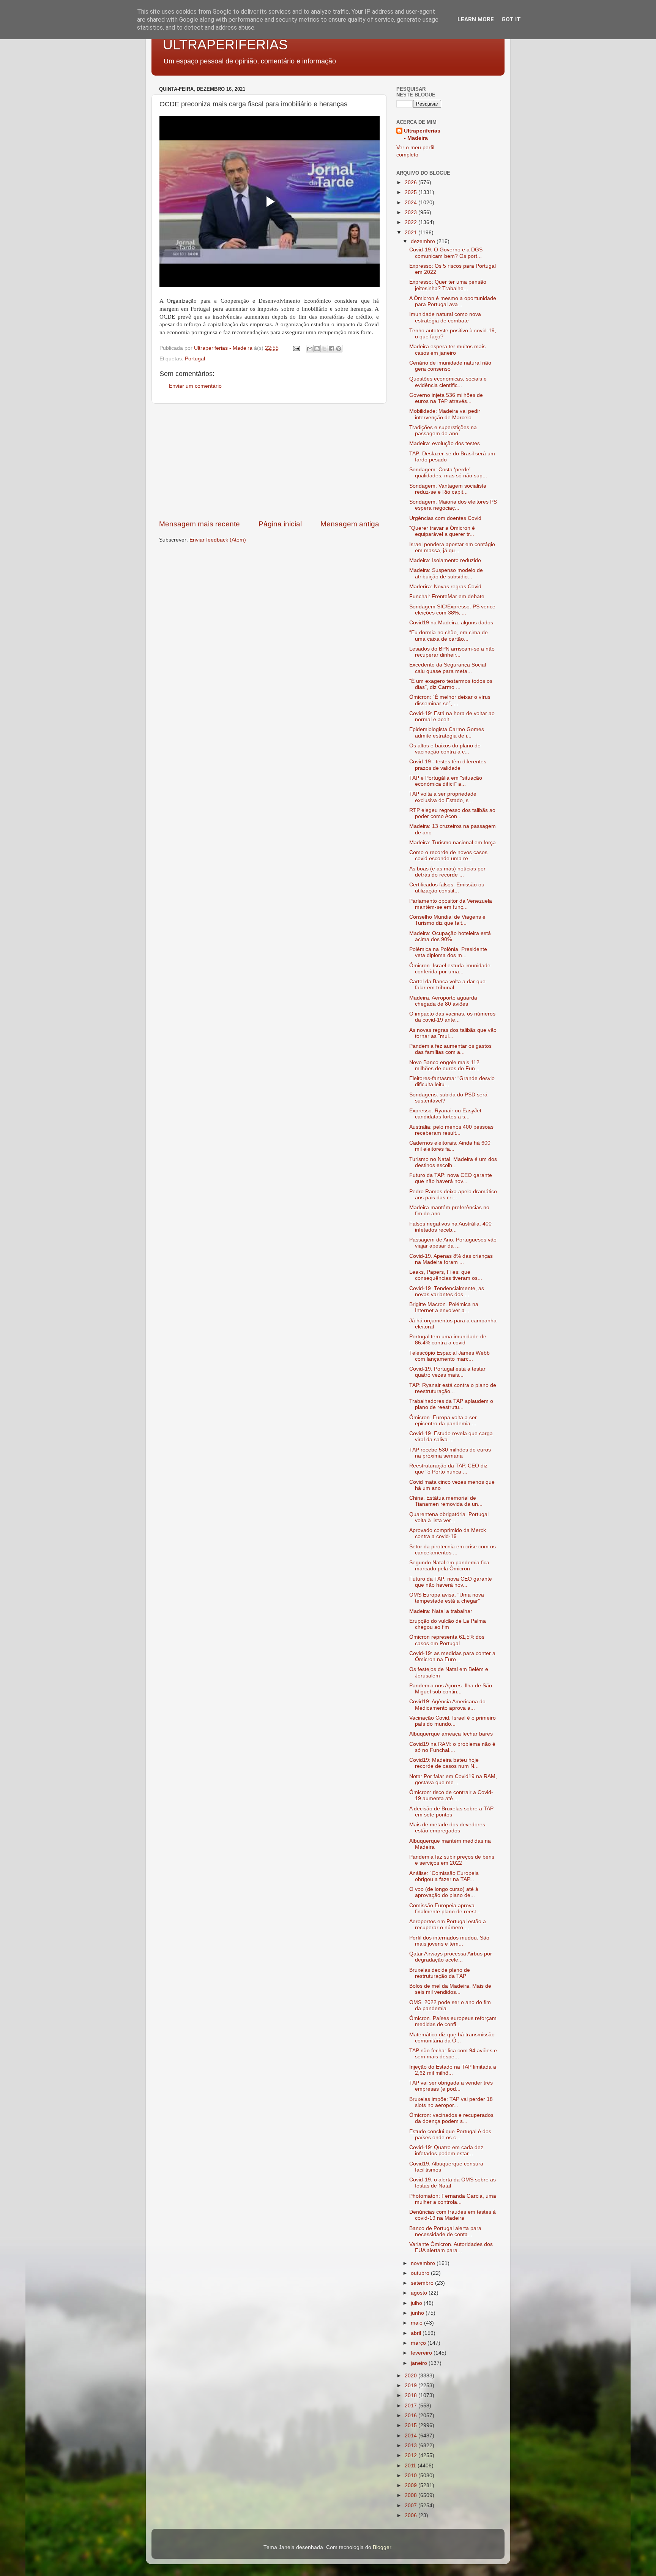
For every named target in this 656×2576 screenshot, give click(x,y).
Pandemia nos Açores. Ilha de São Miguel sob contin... (451, 1689)
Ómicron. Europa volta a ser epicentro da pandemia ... (443, 1421)
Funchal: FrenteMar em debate (447, 596)
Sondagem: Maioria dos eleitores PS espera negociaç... (453, 505)
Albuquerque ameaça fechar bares (451, 1734)
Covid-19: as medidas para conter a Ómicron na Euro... (452, 1656)
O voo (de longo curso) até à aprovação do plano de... (444, 1892)
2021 (412, 233)
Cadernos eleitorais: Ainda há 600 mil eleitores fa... (450, 1146)
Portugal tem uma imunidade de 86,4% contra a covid (448, 1340)
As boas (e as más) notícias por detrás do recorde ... (447, 872)
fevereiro (422, 2353)
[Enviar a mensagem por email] (310, 349)
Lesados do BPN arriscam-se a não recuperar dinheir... (452, 652)
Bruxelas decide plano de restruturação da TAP (440, 1973)
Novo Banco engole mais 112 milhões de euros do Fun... (444, 1065)
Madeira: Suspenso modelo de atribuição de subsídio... (446, 573)
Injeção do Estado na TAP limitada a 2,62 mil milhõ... (453, 2070)
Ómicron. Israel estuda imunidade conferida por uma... (450, 969)
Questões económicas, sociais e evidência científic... (448, 382)
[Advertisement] (269, 461)
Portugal (195, 359)
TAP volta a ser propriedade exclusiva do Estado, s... (443, 797)
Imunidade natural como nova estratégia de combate (445, 317)
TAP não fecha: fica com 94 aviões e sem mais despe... (453, 2054)
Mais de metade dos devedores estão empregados (447, 1828)
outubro (421, 2273)
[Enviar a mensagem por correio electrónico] (296, 348)
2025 (412, 192)
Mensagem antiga (350, 524)
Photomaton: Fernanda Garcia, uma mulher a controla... (453, 2199)
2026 (412, 182)
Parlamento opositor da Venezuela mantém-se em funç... (451, 904)
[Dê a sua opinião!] (317, 349)
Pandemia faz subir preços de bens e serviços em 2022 (452, 1860)
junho (418, 2313)
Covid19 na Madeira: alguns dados (451, 623)
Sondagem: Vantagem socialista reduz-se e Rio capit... (448, 489)
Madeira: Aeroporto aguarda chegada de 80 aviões (443, 1001)
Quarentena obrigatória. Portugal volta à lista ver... (449, 1517)
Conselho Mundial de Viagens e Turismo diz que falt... (447, 920)
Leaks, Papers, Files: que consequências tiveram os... (446, 1275)
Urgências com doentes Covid (445, 518)
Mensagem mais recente (199, 524)
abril (417, 2333)
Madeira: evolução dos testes (445, 443)
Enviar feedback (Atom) (218, 540)
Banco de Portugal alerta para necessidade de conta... (445, 2231)
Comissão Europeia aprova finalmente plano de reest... (445, 1909)
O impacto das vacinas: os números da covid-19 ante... (452, 1017)
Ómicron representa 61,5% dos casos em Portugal (447, 1640)
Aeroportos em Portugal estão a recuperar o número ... (448, 1924)
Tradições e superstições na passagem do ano (443, 430)
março (419, 2343)
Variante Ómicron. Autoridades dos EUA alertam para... (451, 2247)
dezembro (424, 241)
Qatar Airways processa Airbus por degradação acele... (451, 1957)
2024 (412, 203)
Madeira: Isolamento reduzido (445, 560)
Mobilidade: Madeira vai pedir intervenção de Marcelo (445, 414)
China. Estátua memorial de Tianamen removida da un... (446, 1501)
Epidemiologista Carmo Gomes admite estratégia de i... (447, 732)
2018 (412, 2395)
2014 (412, 2436)
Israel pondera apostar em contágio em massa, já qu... (452, 547)
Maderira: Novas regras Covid (445, 587)
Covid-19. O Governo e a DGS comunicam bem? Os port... (446, 253)
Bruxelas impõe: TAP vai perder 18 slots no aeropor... (451, 2102)
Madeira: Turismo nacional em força (453, 843)
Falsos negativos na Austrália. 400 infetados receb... (450, 1227)
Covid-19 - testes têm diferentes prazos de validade (448, 765)
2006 (412, 2515)
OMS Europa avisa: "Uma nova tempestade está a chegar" (447, 1598)
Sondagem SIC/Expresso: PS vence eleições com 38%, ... (452, 610)
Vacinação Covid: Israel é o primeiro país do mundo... (453, 1721)
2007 (412, 2506)
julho (417, 2303)
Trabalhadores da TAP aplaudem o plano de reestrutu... (451, 1404)
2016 (412, 2416)
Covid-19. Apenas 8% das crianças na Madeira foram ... (451, 1259)
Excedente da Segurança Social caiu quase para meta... (448, 668)
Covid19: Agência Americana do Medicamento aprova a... (447, 1705)
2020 (412, 2376)
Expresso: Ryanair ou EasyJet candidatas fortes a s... (445, 1114)
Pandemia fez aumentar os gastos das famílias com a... (450, 1049)
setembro (423, 2283)
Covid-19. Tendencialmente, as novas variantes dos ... (447, 1291)
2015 (412, 2425)
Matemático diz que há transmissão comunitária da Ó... (452, 2038)
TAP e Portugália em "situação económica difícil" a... (446, 781)
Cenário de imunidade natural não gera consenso (450, 366)
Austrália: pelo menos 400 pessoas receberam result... (451, 1130)
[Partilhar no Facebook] (331, 349)
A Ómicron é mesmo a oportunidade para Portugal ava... (453, 301)
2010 (412, 2476)
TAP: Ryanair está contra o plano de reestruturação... (453, 1388)
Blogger (382, 2547)
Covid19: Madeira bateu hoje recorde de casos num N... (444, 1763)
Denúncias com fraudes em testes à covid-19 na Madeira (453, 2215)
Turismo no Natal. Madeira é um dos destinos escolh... (453, 1162)
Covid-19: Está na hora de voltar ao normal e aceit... (452, 716)
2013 (412, 2446)
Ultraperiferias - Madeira (422, 134)
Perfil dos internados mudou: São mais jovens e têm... (449, 1941)
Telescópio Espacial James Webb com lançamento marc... (449, 1356)
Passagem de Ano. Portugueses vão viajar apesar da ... (453, 1243)
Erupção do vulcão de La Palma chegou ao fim (448, 1624)
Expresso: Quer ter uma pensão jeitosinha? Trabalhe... (448, 285)
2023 (412, 212)
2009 (412, 2485)
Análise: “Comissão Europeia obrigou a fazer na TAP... (444, 1876)
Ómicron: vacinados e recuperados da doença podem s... (451, 2118)
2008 (412, 2495)
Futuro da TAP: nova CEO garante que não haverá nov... (451, 1178)
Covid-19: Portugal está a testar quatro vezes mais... (447, 1372)
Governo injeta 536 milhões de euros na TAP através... (446, 398)
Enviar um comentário (195, 386)
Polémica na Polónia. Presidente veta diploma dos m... (448, 952)
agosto (420, 2293)
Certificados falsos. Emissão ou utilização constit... (447, 888)
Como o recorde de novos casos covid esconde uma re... (448, 855)
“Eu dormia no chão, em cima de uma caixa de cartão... (449, 636)
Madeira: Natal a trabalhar (441, 1611)
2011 (411, 2466)
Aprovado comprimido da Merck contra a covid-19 (448, 1533)
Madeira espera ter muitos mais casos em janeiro (447, 350)
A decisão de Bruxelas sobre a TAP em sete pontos (451, 1812)
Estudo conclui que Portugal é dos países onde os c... (450, 2135)
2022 (412, 222)
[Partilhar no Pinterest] (339, 349)
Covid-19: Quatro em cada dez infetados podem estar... (446, 2150)
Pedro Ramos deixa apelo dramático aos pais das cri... (453, 1195)
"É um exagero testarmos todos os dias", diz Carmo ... (451, 684)
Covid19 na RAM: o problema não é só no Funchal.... (452, 1747)
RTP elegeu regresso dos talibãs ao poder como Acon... (452, 813)
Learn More (476, 19)
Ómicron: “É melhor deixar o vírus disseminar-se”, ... (450, 700)
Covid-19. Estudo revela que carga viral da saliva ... (451, 1436)
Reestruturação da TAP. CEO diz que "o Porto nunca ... (448, 1469)
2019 (412, 2386)
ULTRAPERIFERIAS (225, 45)
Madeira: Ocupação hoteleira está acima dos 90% (450, 936)
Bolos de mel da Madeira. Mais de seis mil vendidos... (450, 1989)
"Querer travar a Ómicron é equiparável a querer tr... (442, 531)
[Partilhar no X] (324, 349)
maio (417, 2323)
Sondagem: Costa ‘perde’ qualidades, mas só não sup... (448, 473)
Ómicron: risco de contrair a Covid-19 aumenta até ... (451, 1795)
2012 (412, 2455)
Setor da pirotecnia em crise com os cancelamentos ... (453, 1550)
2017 (412, 2406)
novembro (424, 2263)
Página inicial (280, 524)
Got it (511, 19)
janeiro (420, 2363)
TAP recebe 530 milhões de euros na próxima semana (450, 1453)
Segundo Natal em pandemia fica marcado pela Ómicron (449, 1566)
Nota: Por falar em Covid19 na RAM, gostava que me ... (453, 1779)
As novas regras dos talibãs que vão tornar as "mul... (453, 1033)
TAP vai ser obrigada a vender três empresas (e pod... (451, 2086)
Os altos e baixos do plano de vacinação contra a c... (445, 749)
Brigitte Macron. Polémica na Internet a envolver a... (444, 1307)
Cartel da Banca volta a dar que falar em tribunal (447, 985)
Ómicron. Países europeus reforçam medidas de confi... (453, 2021)
